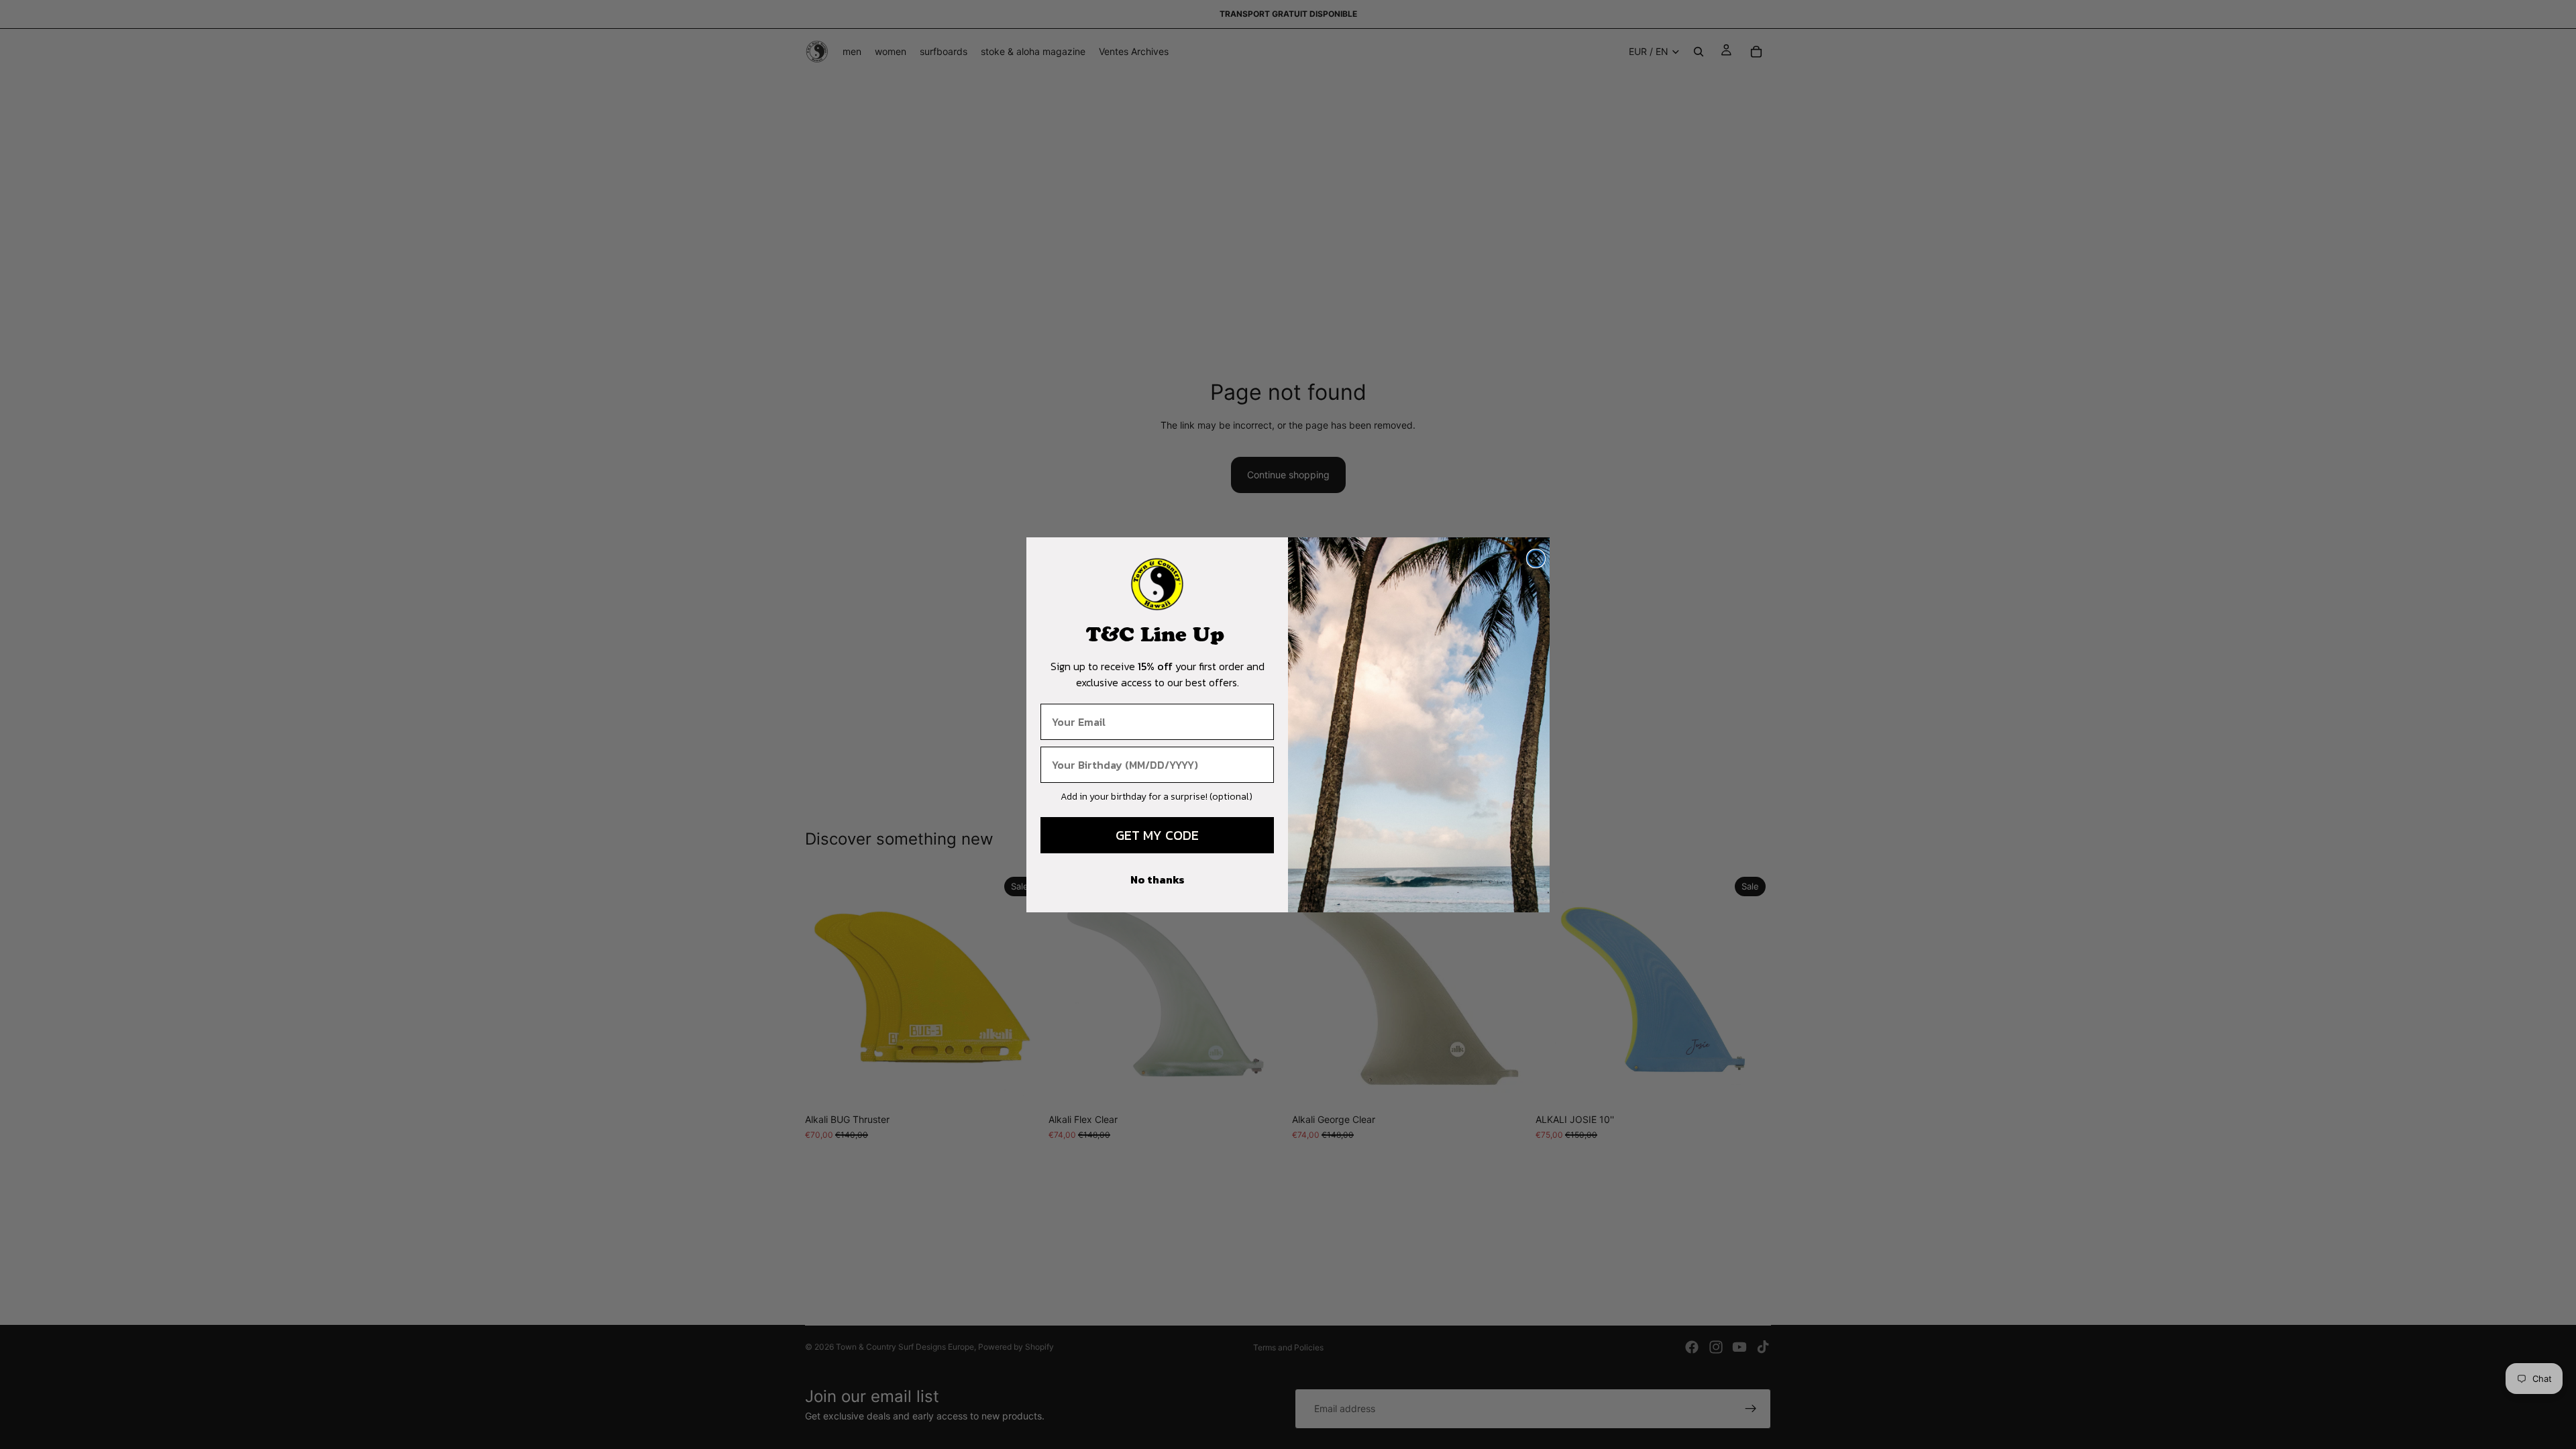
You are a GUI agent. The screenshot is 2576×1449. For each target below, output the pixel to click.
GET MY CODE (1157, 835)
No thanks (1158, 879)
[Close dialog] (1536, 558)
